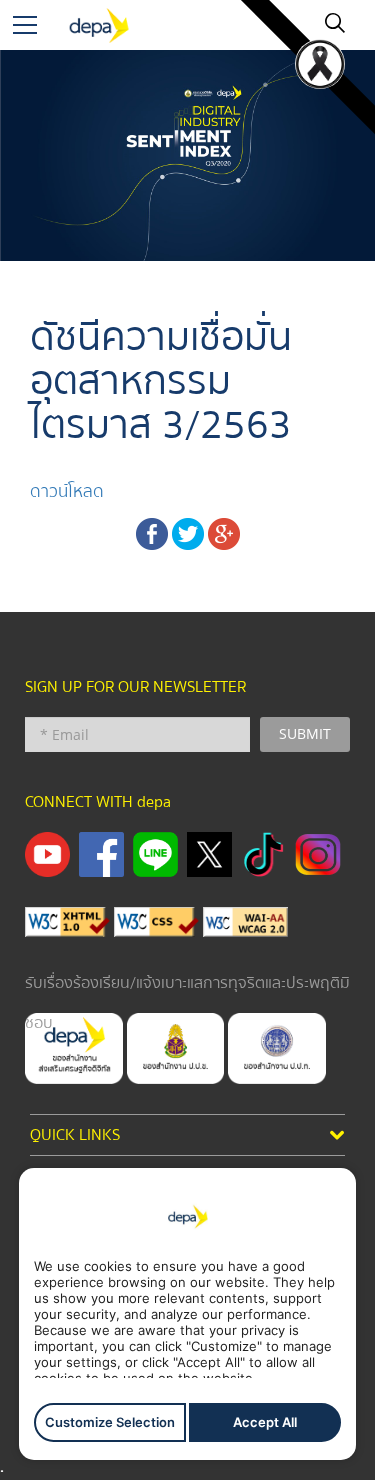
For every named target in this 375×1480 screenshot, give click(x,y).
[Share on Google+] (224, 532)
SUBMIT (305, 733)
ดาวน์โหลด (67, 491)
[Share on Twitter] (188, 532)
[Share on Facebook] (152, 532)
